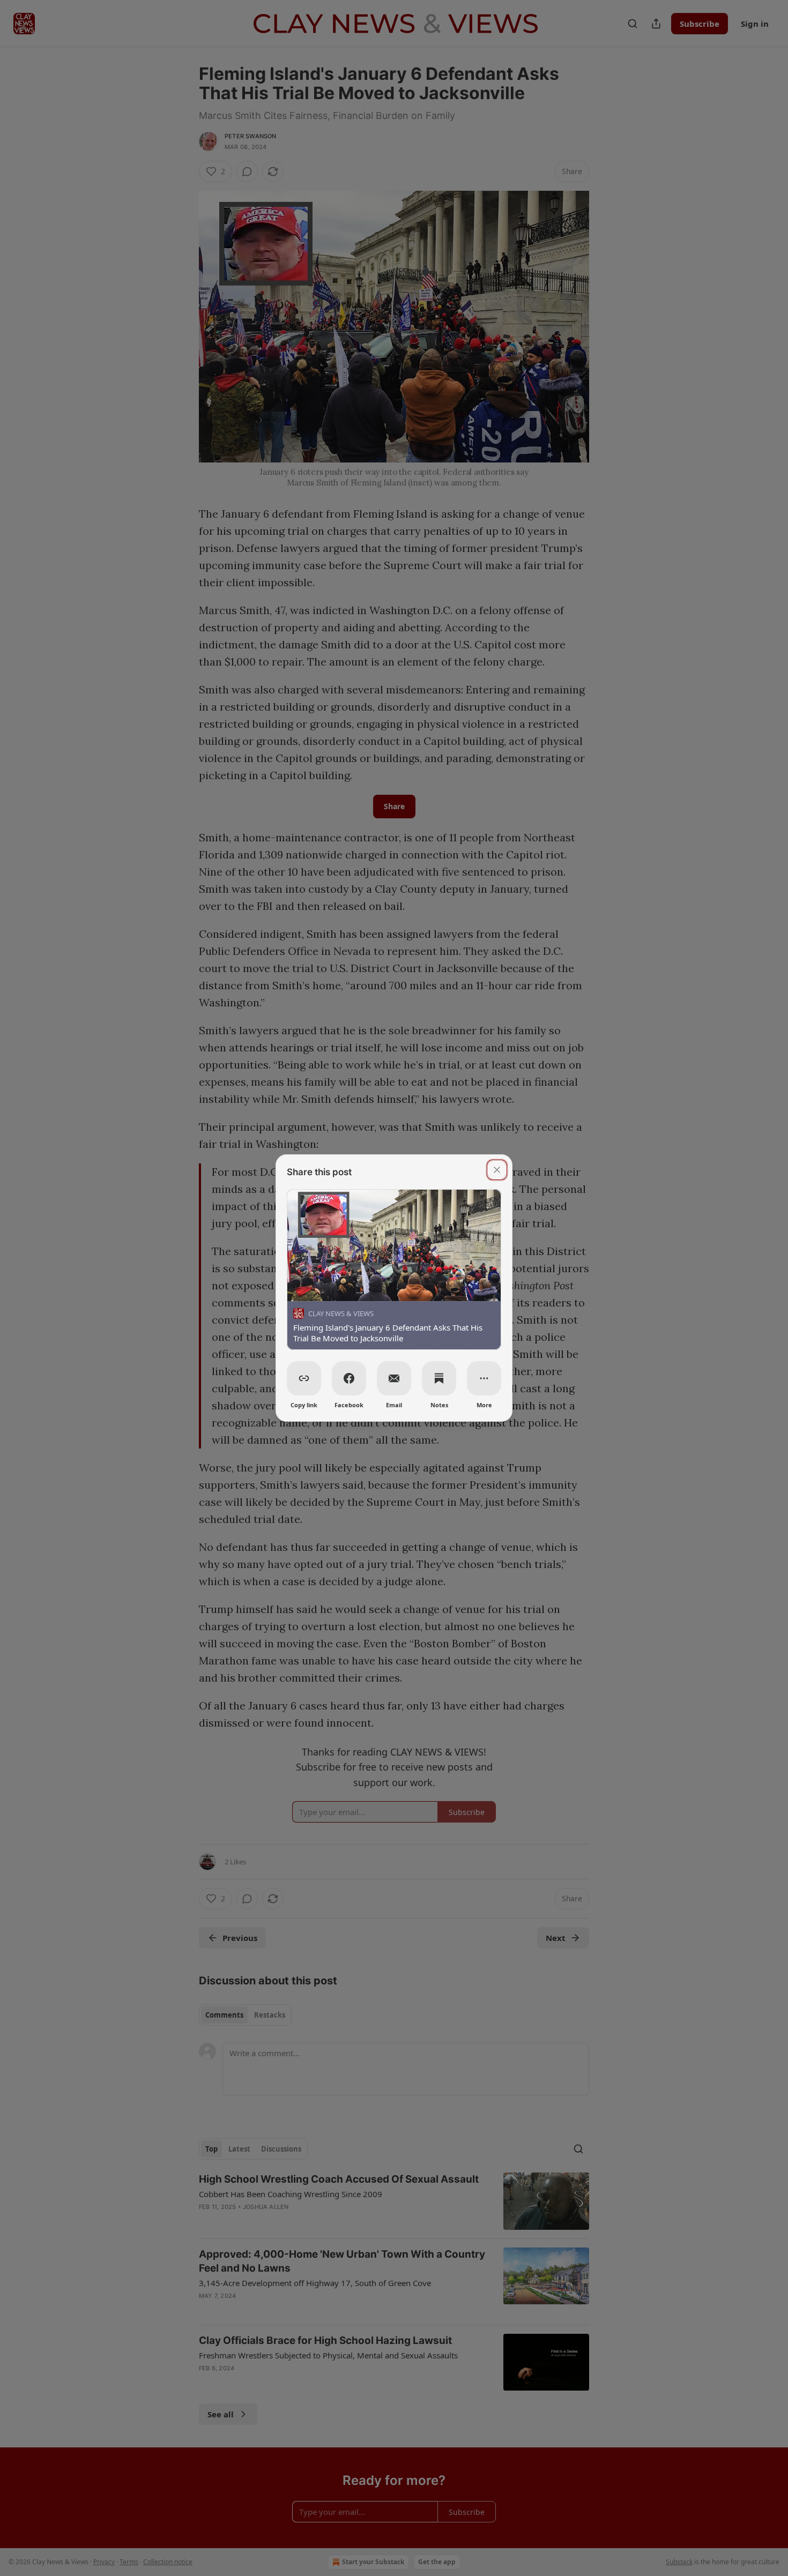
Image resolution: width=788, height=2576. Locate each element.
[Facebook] (349, 1378)
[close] (497, 1170)
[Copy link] (304, 1378)
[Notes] (439, 1378)
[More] (484, 1378)
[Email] (394, 1378)
